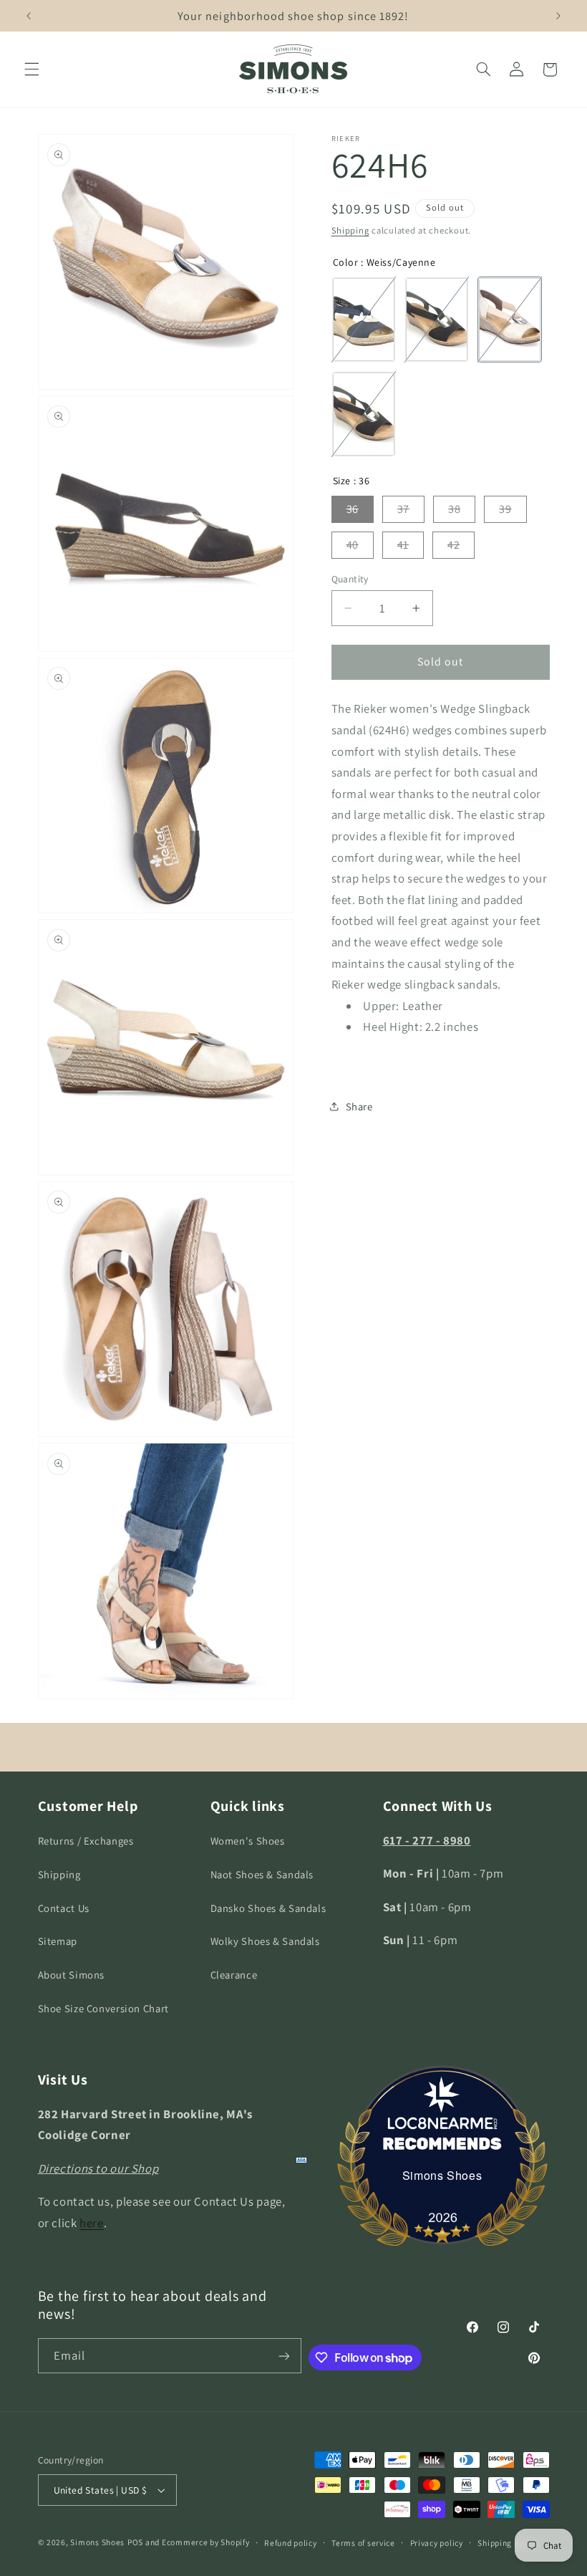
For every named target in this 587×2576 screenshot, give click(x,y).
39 (505, 509)
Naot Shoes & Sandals (262, 1874)
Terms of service (363, 2543)
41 (403, 545)
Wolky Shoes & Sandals (265, 1941)
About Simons (72, 1975)
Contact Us (64, 1908)
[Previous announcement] (29, 16)
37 (403, 509)
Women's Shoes (248, 1841)
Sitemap (58, 1941)
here (92, 2223)
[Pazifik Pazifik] (364, 319)
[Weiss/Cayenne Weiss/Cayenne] (510, 319)
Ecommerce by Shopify (206, 2542)
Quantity (350, 579)
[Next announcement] (558, 16)
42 (453, 545)
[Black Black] (364, 414)
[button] (31, 69)
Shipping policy (507, 2543)
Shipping (350, 230)
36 (353, 509)
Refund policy (291, 2543)
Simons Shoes (442, 2175)
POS (135, 2542)
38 (454, 509)
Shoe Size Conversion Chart (103, 2008)
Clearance (234, 1975)
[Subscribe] (284, 2356)
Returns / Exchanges (86, 1841)
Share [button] (359, 1106)
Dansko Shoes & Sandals (268, 1908)
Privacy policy (437, 2543)
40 (353, 545)
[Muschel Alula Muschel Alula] (437, 319)
